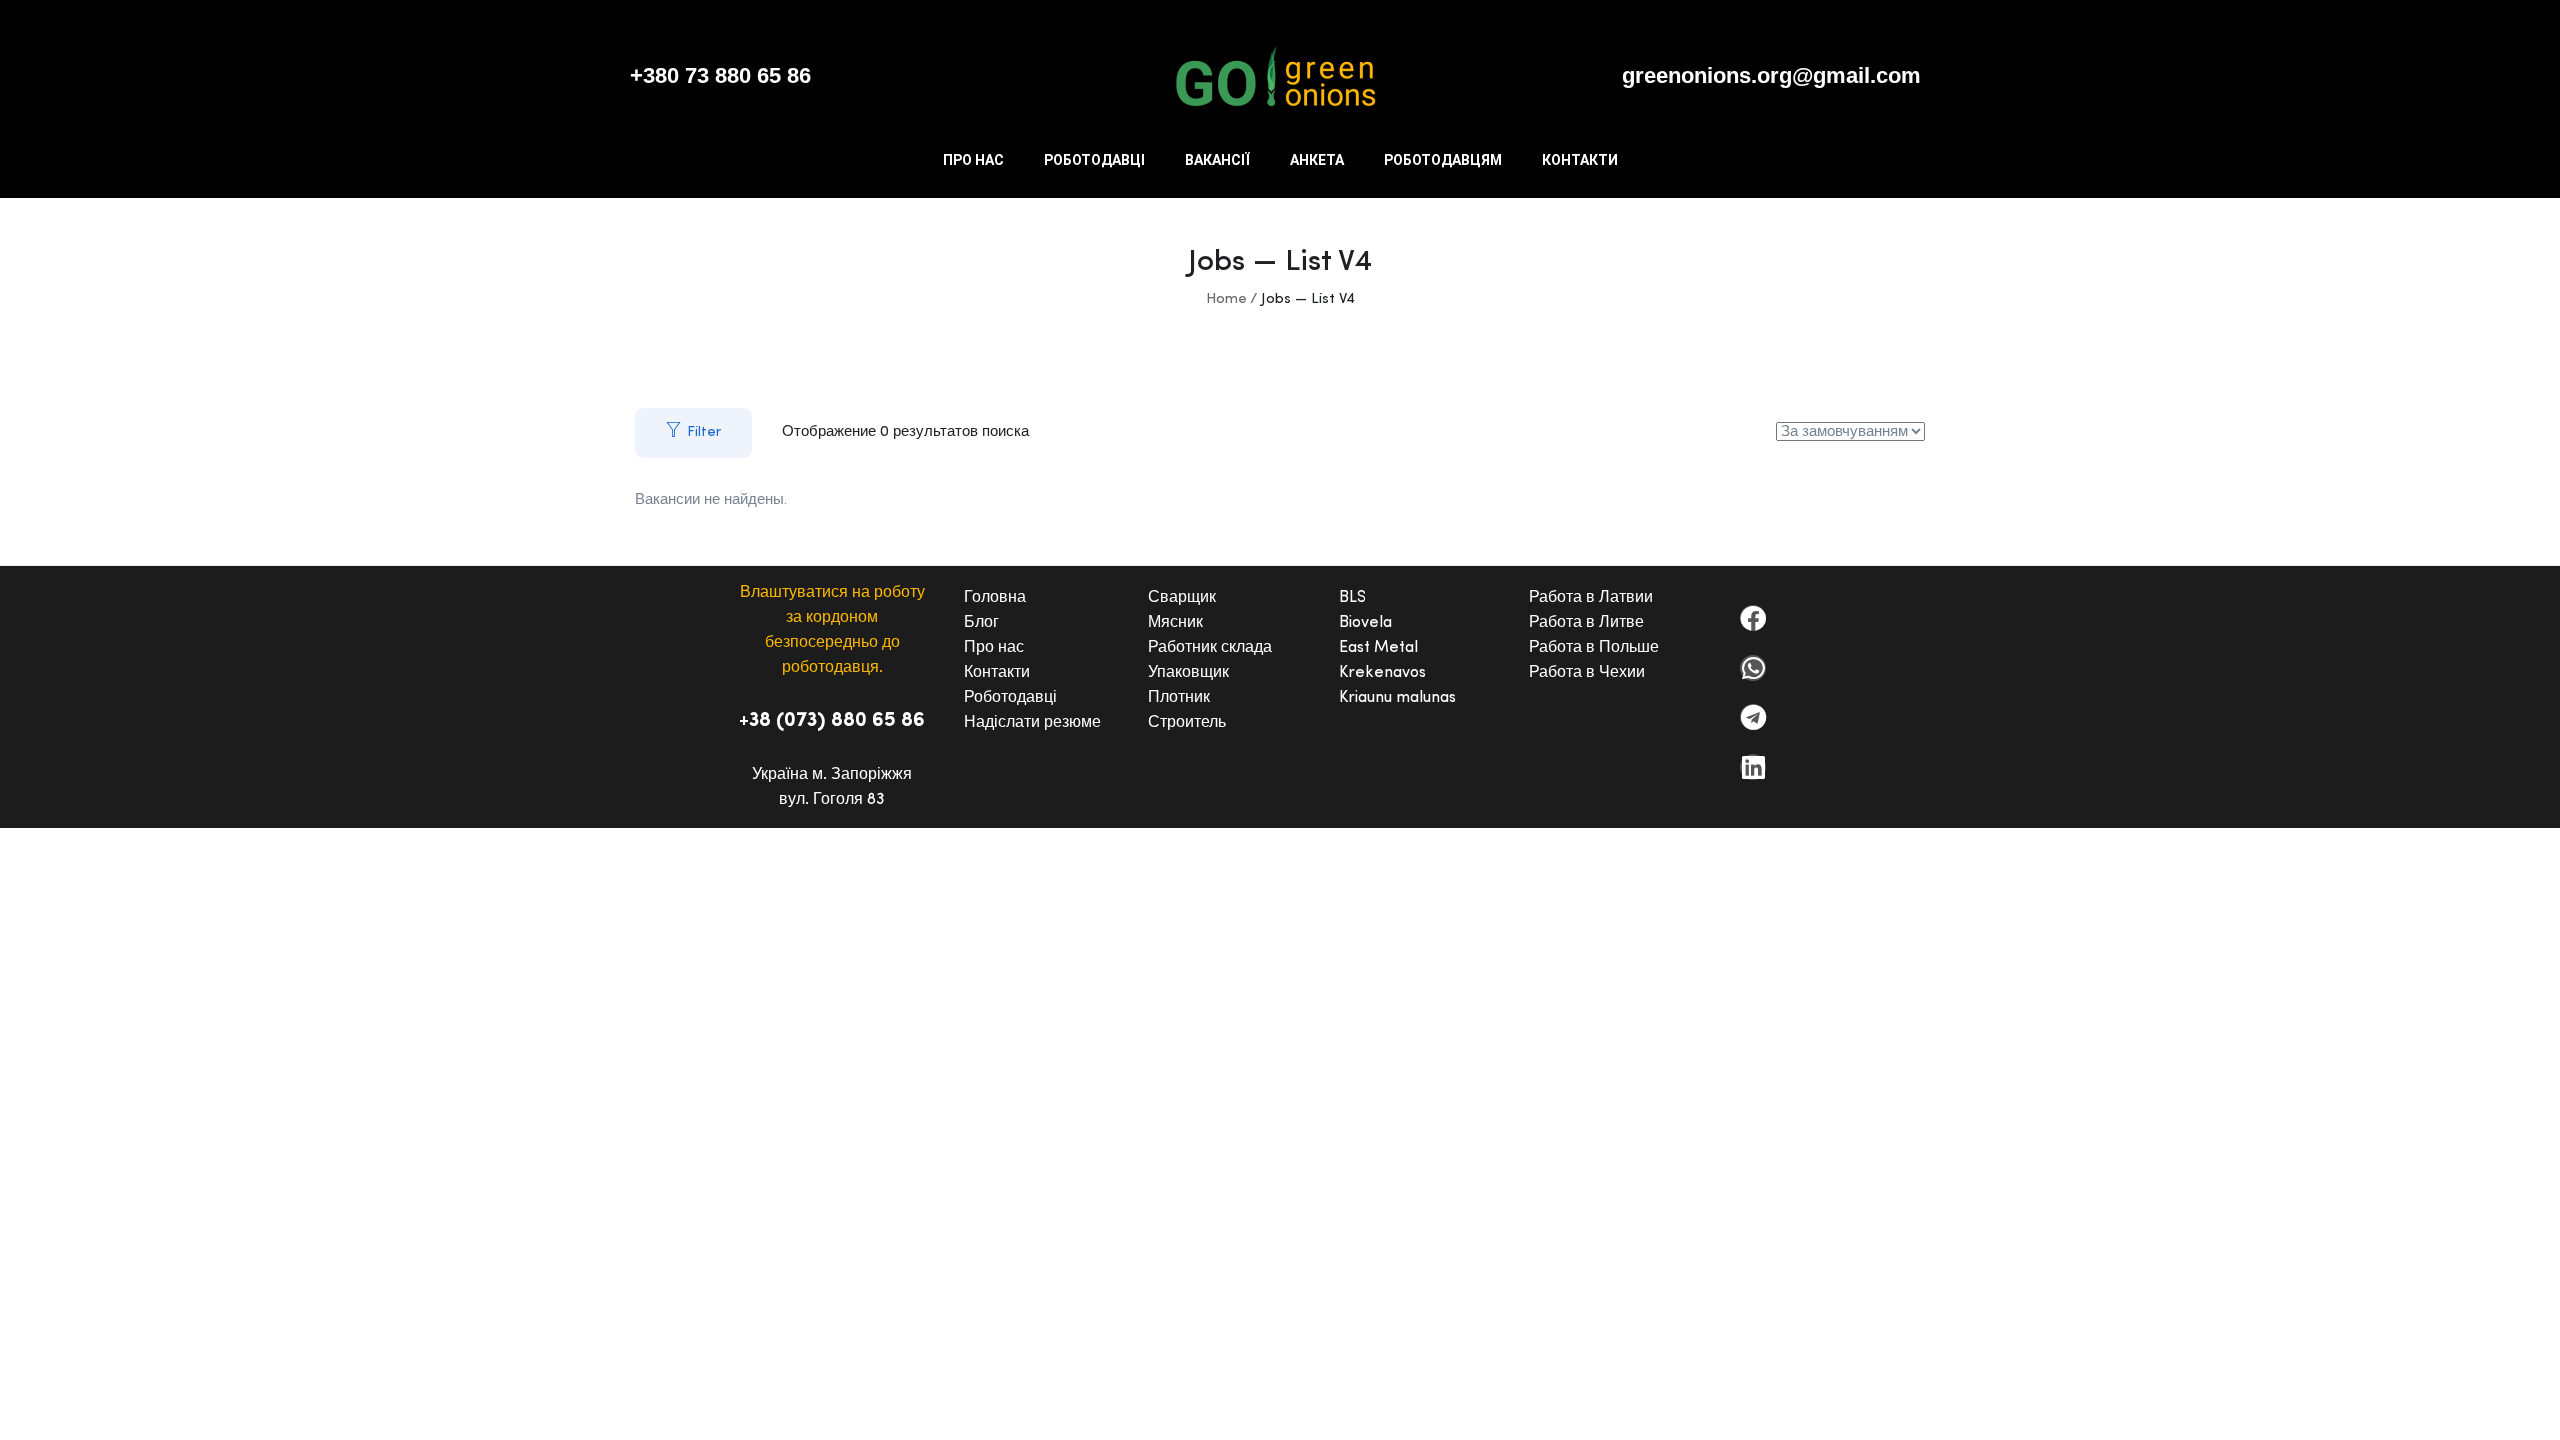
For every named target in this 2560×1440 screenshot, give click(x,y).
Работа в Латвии (1591, 598)
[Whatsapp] (1753, 668)
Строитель (1187, 723)
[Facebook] (1753, 618)
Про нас (994, 648)
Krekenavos (1382, 673)
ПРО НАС (973, 160)
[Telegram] (1753, 717)
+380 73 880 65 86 (720, 75)
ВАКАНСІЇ (1217, 160)
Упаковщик (1188, 673)
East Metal (1378, 648)
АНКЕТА (1317, 160)
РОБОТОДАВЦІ (1094, 160)
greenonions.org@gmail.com (1771, 75)
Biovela (1365, 623)
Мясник (1175, 623)
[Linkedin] (1753, 767)
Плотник (1179, 698)
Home (1226, 299)
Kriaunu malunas (1397, 698)
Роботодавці (1010, 698)
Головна (995, 598)
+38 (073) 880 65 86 (832, 721)
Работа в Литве (1586, 623)
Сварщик (1182, 598)
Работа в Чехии (1587, 673)
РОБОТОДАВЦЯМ (1443, 160)
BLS (1352, 598)
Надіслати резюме (1032, 723)
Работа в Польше (1594, 648)
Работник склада (1210, 648)
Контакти (997, 673)
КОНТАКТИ (1580, 160)
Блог (981, 623)
